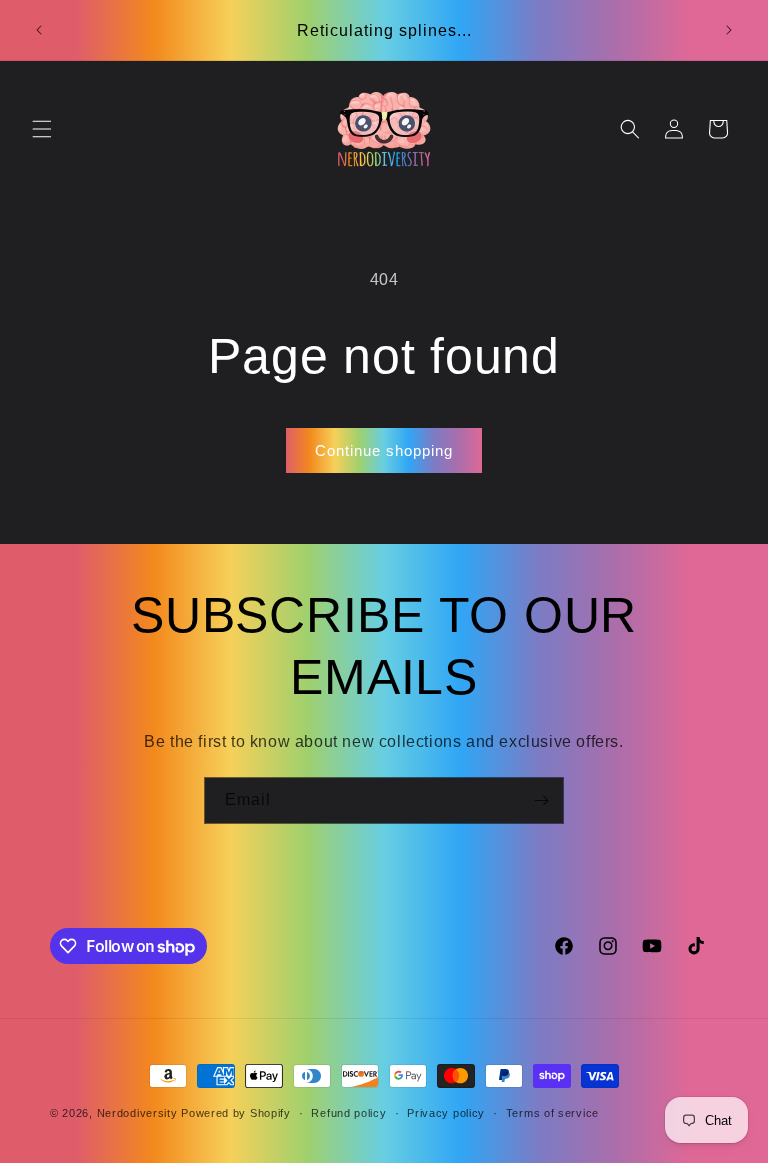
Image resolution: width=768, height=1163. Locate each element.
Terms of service (552, 1113)
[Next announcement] (729, 30)
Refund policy (348, 1113)
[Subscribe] (541, 800)
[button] (42, 129)
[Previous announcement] (39, 30)
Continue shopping (384, 450)
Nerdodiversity (137, 1113)
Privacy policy (446, 1113)
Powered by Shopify (236, 1113)
